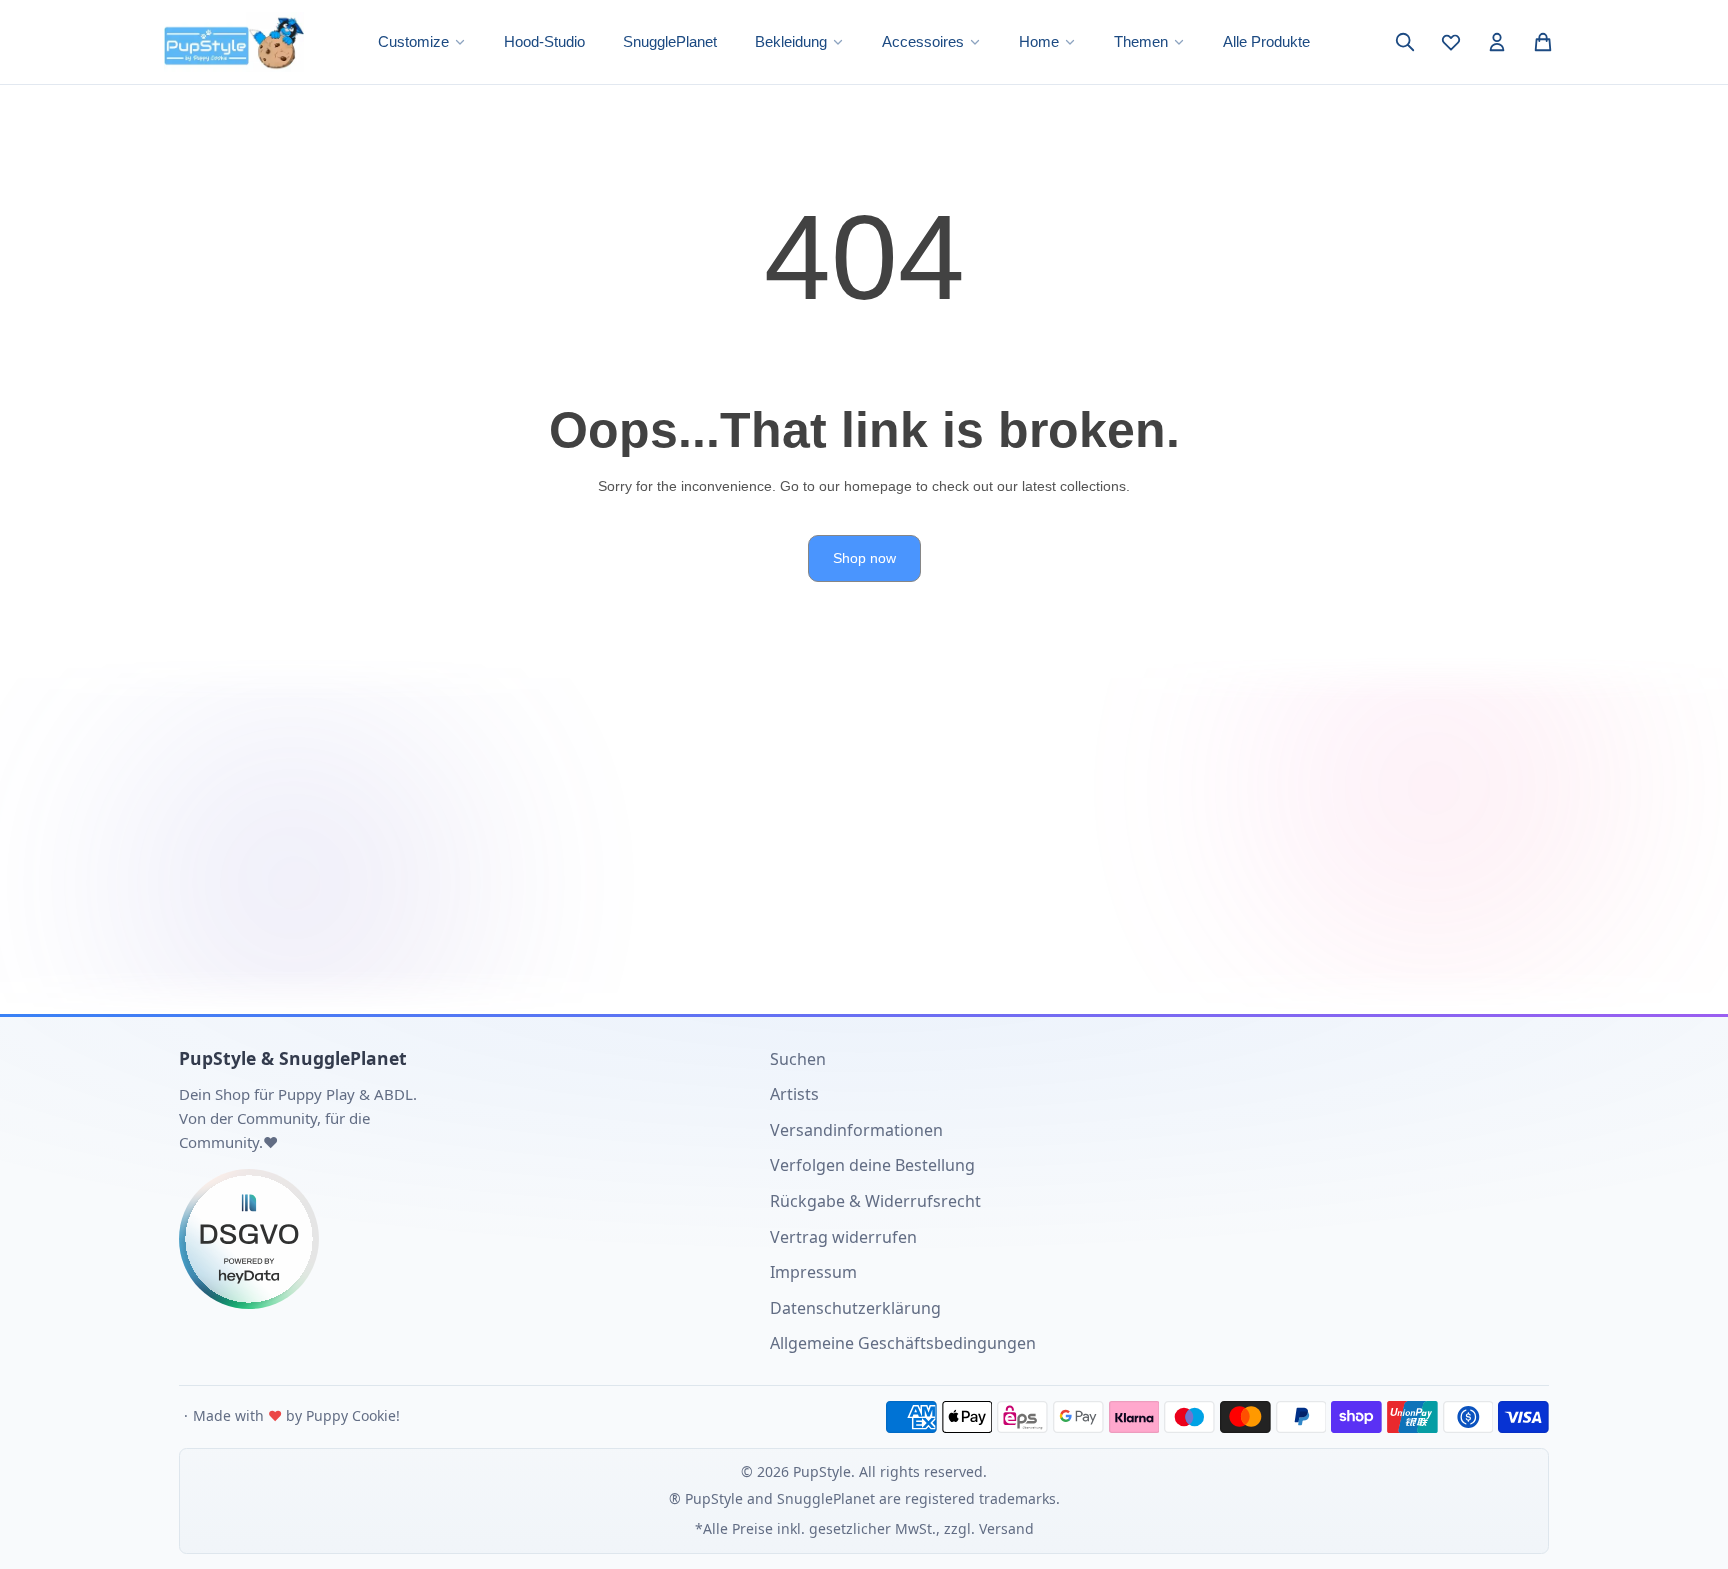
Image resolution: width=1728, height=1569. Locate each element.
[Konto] (1497, 42)
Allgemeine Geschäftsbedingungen (903, 1343)
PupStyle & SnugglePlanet (293, 1058)
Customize (413, 41)
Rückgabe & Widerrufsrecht (875, 1201)
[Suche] (1405, 42)
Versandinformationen (856, 1130)
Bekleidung (791, 41)
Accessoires (923, 41)
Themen (1141, 41)
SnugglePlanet (670, 41)
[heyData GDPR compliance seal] (459, 1239)
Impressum (813, 1272)
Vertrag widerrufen (843, 1237)
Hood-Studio (544, 41)
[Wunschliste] (1451, 42)
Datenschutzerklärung (855, 1308)
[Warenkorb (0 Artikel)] (1543, 42)
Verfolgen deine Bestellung (872, 1165)
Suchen (798, 1059)
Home (1039, 41)
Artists (794, 1094)
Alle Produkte (1266, 41)
